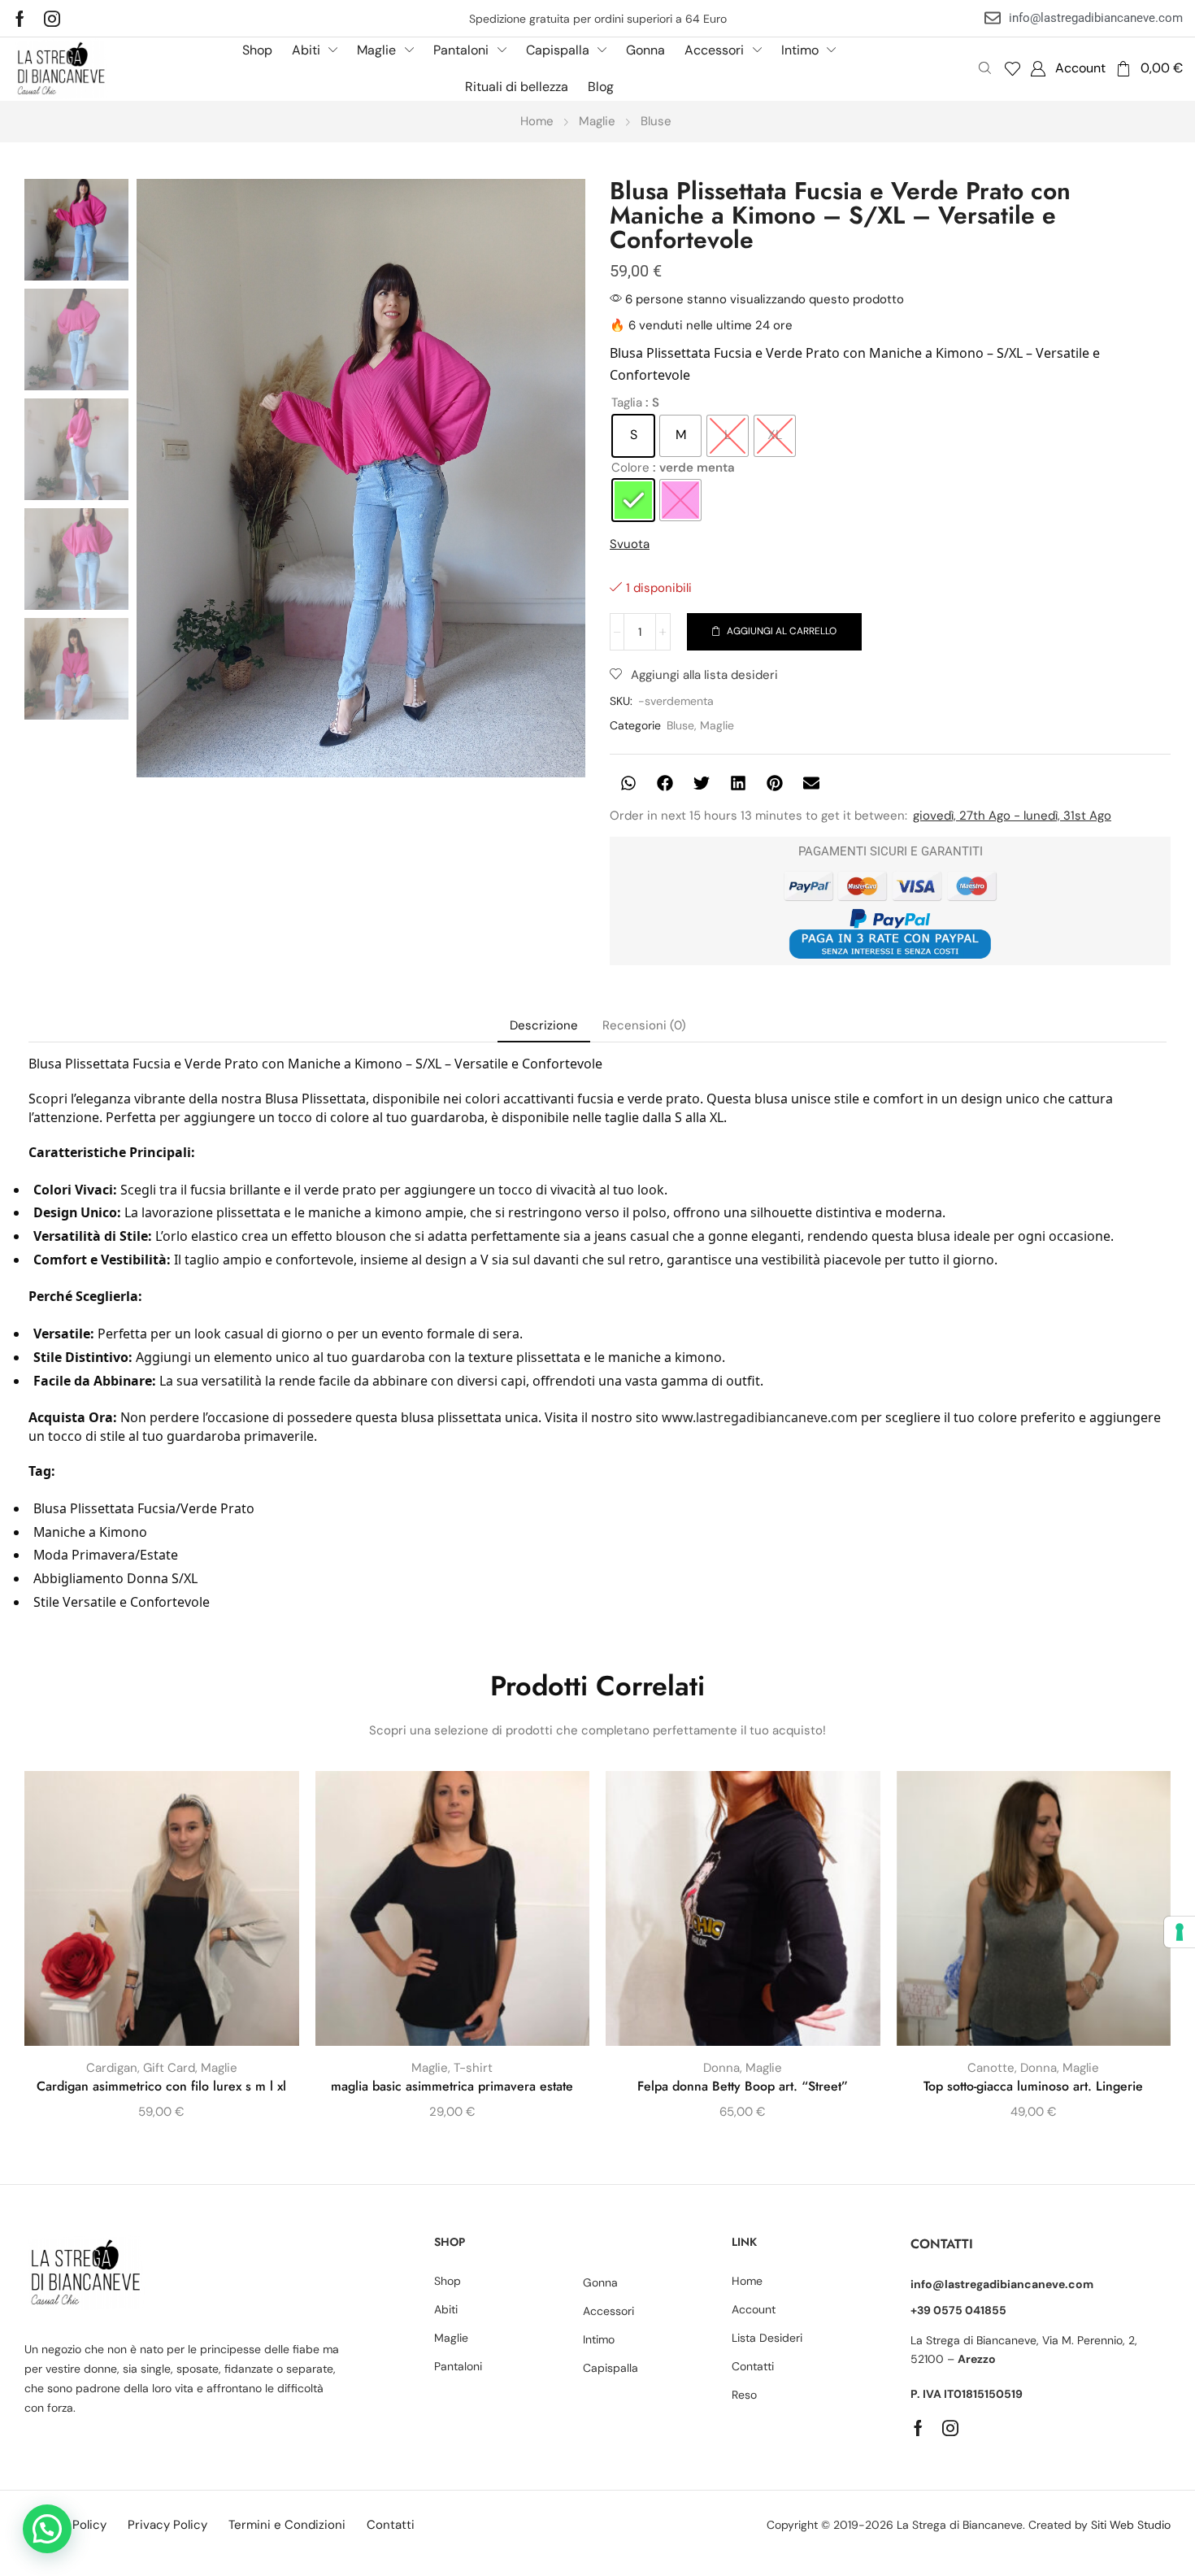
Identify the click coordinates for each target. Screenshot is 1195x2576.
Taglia (627, 402)
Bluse (656, 121)
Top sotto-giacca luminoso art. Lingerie (1033, 2086)
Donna (721, 2068)
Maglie (597, 121)
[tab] (544, 1026)
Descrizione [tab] (544, 1025)
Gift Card (169, 2068)
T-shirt (473, 2068)
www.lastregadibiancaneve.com (760, 1417)
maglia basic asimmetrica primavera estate (452, 2086)
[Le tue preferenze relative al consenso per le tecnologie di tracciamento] (1180, 1932)
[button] (1012, 69)
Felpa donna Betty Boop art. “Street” (743, 2086)
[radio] (633, 436)
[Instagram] (52, 19)
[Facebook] (20, 19)
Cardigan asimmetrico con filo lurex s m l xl (161, 2086)
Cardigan (112, 2068)
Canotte (991, 2068)
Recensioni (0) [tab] (644, 1025)
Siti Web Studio (1131, 2525)
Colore (630, 468)
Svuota (630, 544)
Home (537, 121)
